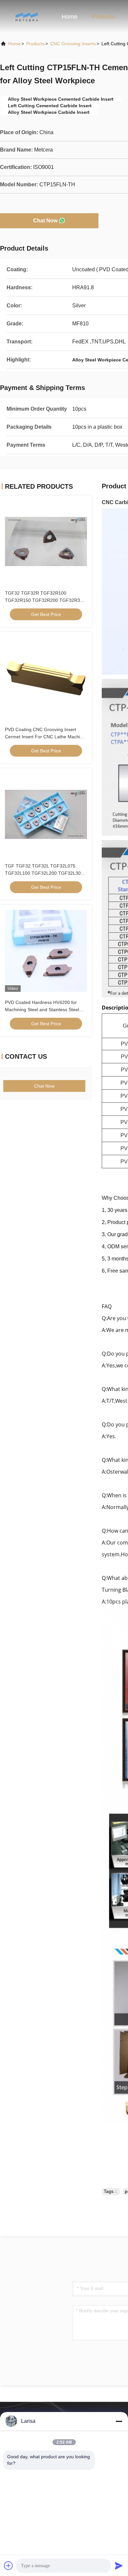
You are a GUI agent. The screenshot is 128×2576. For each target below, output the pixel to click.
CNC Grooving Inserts (73, 44)
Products (104, 17)
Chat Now (45, 221)
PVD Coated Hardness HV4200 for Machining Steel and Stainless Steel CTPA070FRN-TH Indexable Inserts (42, 1010)
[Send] (119, 2566)
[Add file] (9, 2566)
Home (70, 17)
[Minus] (119, 2421)
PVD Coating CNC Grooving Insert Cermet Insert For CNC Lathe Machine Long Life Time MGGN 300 (45, 737)
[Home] (26, 16)
